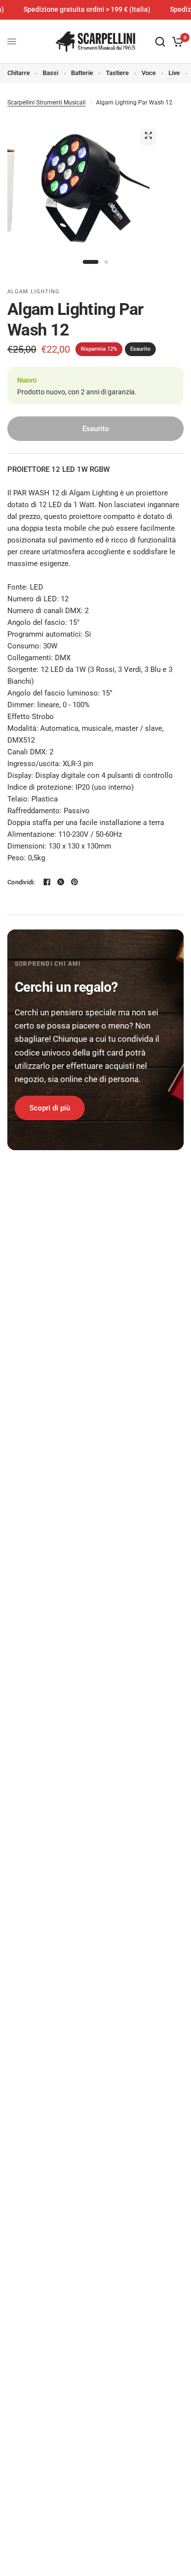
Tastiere (117, 73)
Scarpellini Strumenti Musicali (47, 103)
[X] (61, 882)
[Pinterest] (74, 882)
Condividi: (21, 882)
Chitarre (19, 73)
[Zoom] (148, 135)
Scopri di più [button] (50, 1108)
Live (174, 73)
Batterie (82, 73)
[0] (176, 42)
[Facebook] (47, 882)
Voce (149, 73)
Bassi (50, 73)
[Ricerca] (160, 42)
